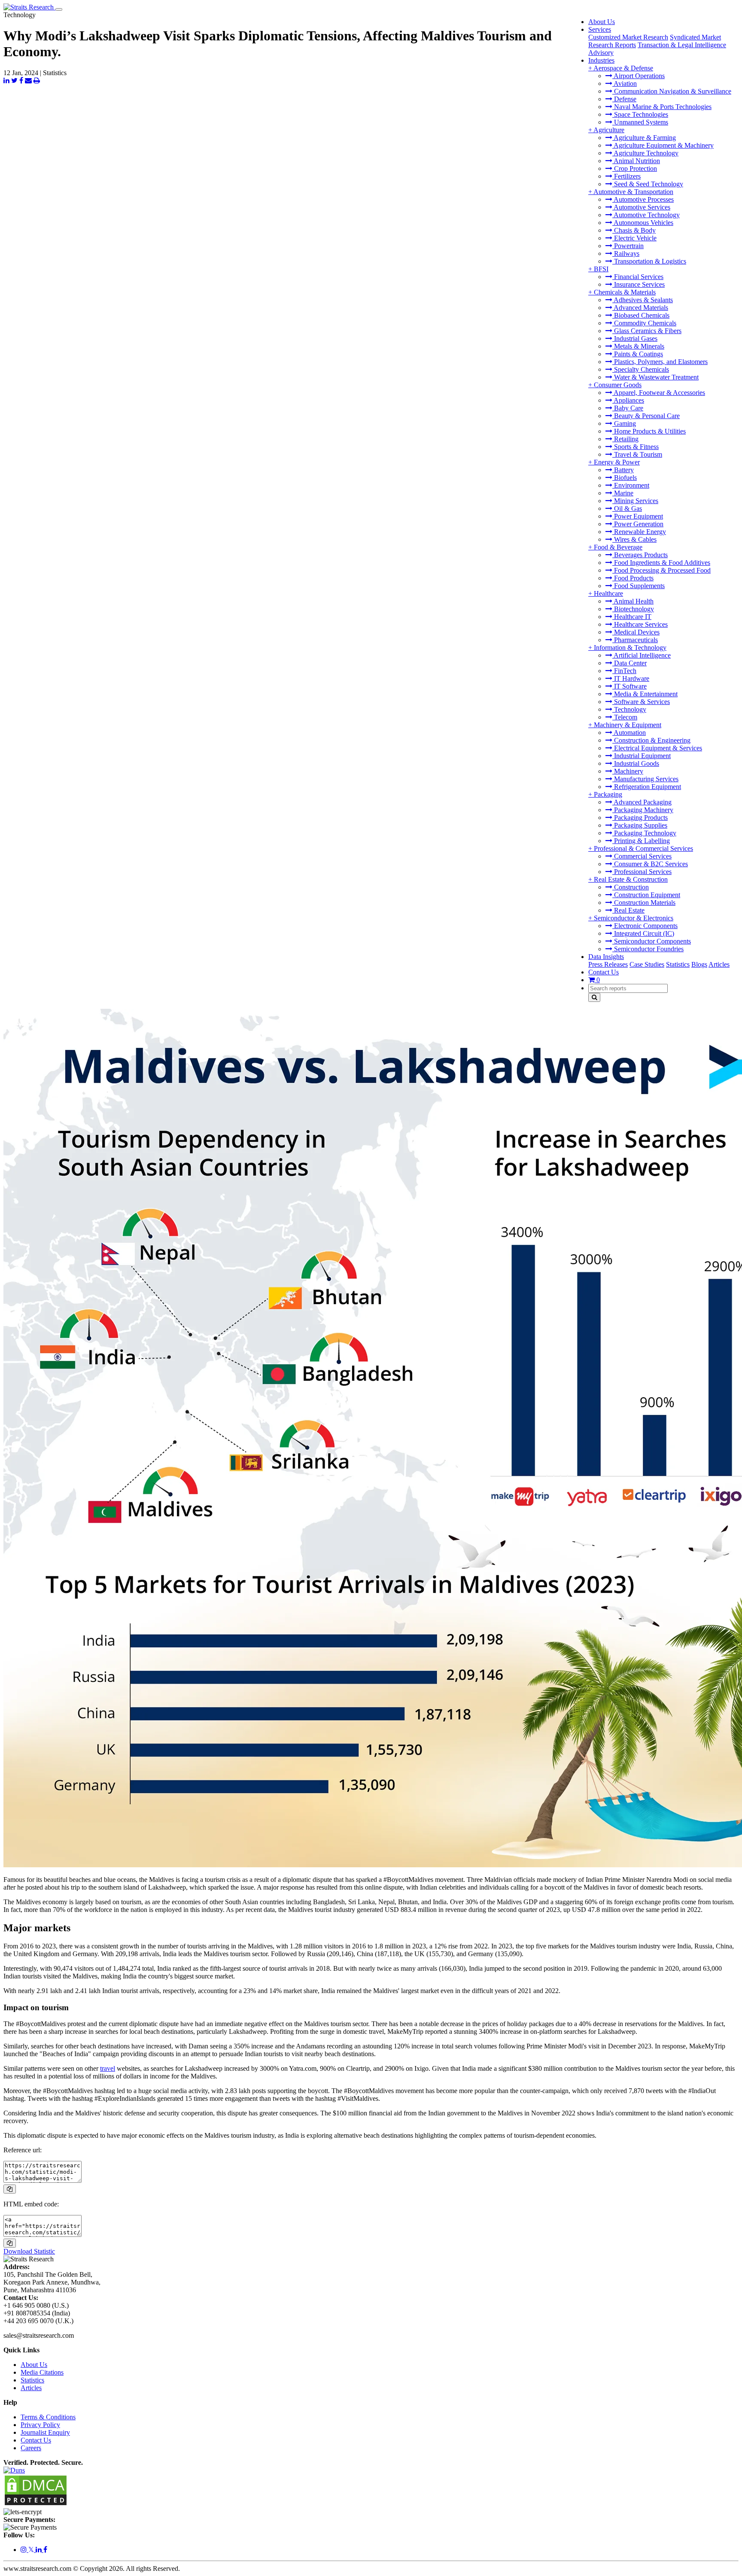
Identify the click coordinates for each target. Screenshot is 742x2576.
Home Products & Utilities (649, 431)
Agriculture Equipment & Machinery (663, 145)
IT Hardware (631, 678)
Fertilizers (626, 176)
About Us (602, 22)
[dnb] (14, 2470)
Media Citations (42, 2372)
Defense (624, 99)
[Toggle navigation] (59, 9)
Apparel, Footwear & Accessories (659, 393)
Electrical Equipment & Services (657, 748)
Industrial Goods (636, 763)
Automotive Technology (646, 215)
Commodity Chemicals (644, 323)
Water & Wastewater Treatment (655, 377)
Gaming (624, 423)
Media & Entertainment (645, 694)
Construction (631, 887)
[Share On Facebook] (21, 80)
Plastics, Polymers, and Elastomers (660, 362)
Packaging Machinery (643, 810)
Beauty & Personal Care (646, 416)
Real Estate (628, 910)
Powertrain (628, 246)
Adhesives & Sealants (643, 300)
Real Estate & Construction (631, 879)
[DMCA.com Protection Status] (36, 2504)
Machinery (628, 771)
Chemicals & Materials (625, 292)
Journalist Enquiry (45, 2432)
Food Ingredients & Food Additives (661, 563)
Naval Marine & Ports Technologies (662, 107)
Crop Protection (635, 168)
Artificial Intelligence (642, 655)
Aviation (625, 83)
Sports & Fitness (636, 447)
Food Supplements (639, 586)
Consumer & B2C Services (650, 864)
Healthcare (608, 593)
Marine (623, 493)
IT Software (629, 686)
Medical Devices (636, 632)
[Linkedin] (40, 2550)
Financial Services (638, 277)
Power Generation (638, 524)
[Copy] (10, 2189)
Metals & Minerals (638, 346)
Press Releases (608, 964)
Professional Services (642, 872)
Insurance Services (639, 284)
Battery (623, 470)
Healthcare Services (640, 624)
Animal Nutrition (636, 161)
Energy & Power (617, 462)
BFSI (601, 269)
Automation (629, 733)
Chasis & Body (634, 230)
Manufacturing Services (645, 779)
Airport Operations (639, 76)
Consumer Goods (618, 385)
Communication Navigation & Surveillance (672, 91)
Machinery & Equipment (628, 725)
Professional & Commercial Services (643, 848)
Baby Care (628, 408)
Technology (629, 709)
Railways (626, 253)
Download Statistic (29, 2251)
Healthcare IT (632, 617)
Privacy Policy (40, 2425)
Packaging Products (640, 818)
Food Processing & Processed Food (661, 570)
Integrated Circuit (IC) (643, 933)
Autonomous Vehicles (643, 223)
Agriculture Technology (645, 153)
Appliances (628, 400)
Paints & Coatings (638, 354)
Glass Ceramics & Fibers (647, 331)
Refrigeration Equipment (647, 787)
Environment (631, 485)
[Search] (594, 997)
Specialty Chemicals (641, 369)
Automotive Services (641, 207)
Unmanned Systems (640, 122)
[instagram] (24, 2550)
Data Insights (606, 957)
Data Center (629, 663)
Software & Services (641, 702)
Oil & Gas (627, 508)
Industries (601, 60)
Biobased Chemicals (641, 315)
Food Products (633, 578)
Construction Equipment (646, 895)
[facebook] (45, 2550)
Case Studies (647, 964)
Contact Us (604, 972)
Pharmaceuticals (635, 640)
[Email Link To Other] (28, 80)
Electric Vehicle (634, 238)
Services (600, 29)
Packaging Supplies (640, 825)
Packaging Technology (644, 833)
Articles (719, 964)
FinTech (624, 671)
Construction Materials (644, 903)
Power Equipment (638, 516)
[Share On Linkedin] (6, 80)
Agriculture (609, 130)
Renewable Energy (639, 532)
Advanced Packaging (642, 802)
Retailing (625, 439)
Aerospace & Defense (623, 68)
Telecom (625, 717)
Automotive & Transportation (633, 192)
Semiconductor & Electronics (634, 918)
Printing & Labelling (641, 841)
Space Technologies (640, 114)
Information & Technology (630, 648)
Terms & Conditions (48, 2417)
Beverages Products (640, 555)
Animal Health (633, 601)
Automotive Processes (643, 199)
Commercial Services (642, 856)
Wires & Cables (634, 539)
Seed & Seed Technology (648, 184)
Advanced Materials (640, 308)
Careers (31, 2448)
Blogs (699, 964)
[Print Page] (37, 80)
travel (108, 2068)
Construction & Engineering (651, 740)
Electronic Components (645, 926)
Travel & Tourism (637, 454)
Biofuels (625, 478)
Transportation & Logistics (649, 261)
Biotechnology (633, 609)
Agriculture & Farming (644, 138)
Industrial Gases (635, 338)
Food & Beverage (618, 547)
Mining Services (635, 501)
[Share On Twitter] (14, 80)
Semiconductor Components (652, 941)
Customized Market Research (628, 37)
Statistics (678, 964)
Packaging (608, 794)
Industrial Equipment (642, 756)
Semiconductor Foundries (648, 949)
